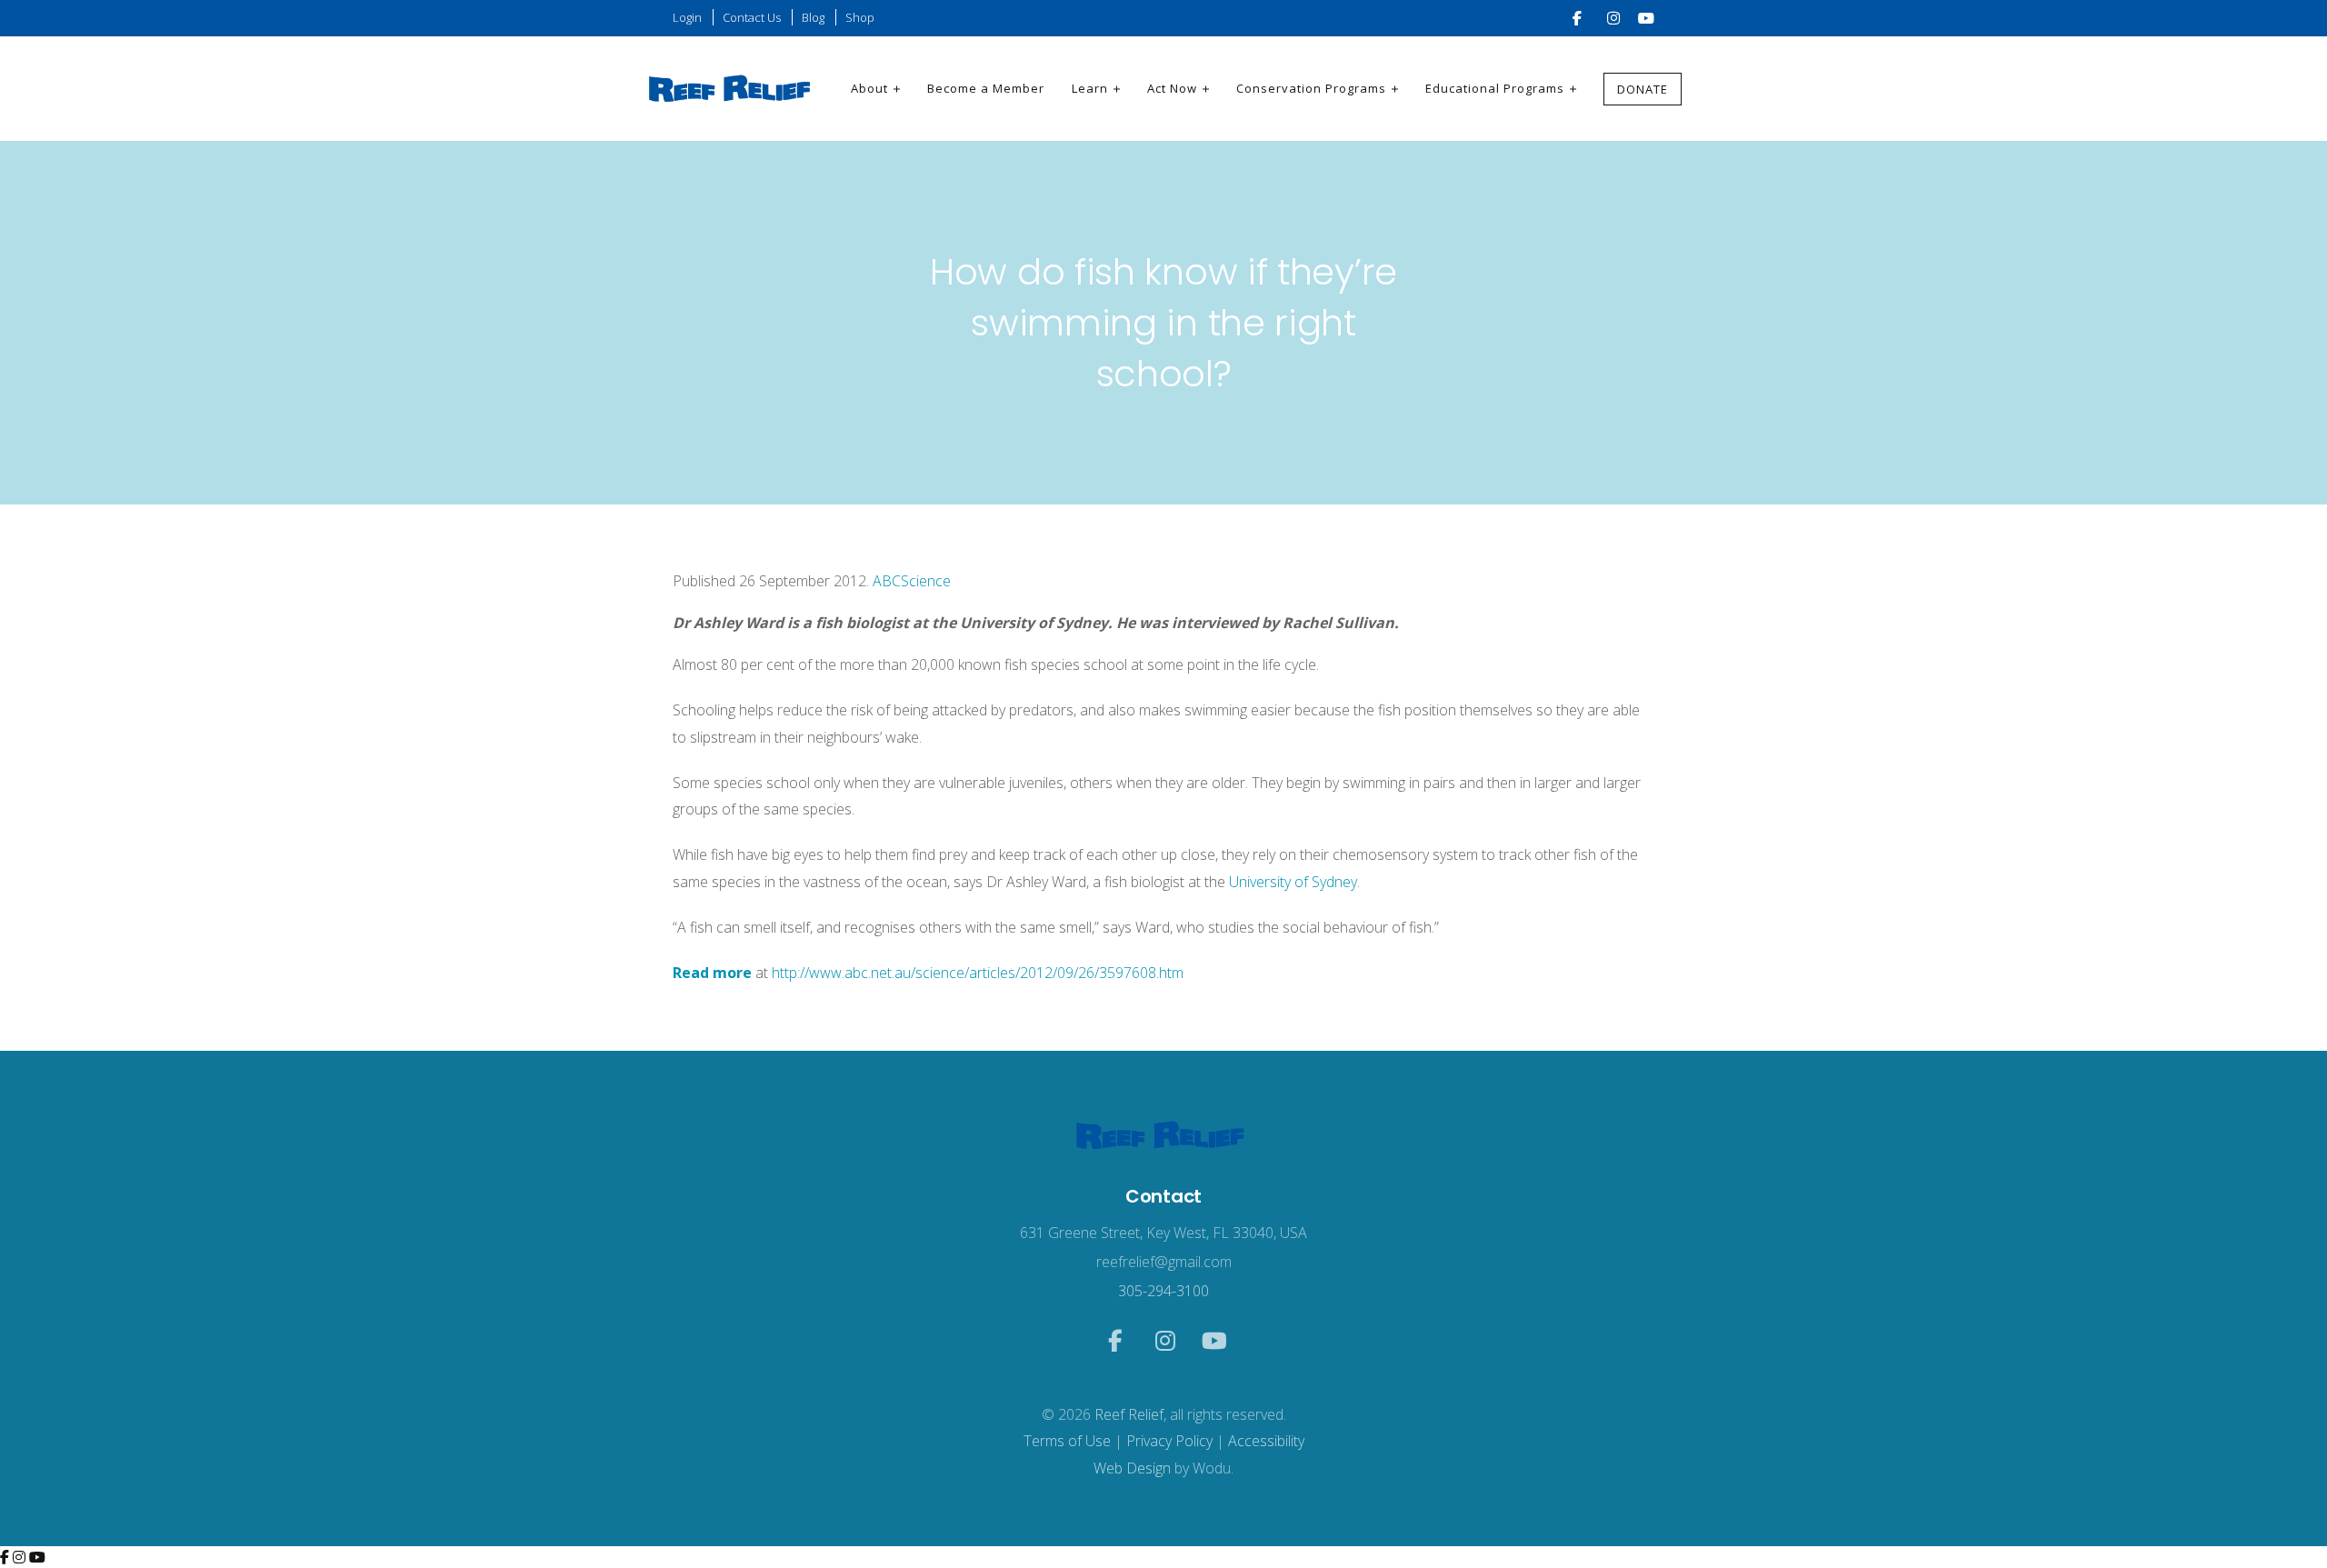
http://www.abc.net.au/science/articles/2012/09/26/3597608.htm (976, 973)
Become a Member (986, 88)
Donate (1643, 89)
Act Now (1172, 88)
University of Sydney (1293, 882)
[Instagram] (21, 1557)
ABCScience (912, 581)
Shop (860, 17)
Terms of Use (1067, 1441)
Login (687, 17)
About (869, 88)
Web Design (1132, 1468)
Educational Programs (1495, 88)
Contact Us (752, 17)
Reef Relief (1129, 1414)
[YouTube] (37, 1557)
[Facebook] (6, 1557)
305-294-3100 (1163, 1291)
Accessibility (1266, 1441)
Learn (1090, 88)
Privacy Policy (1169, 1441)
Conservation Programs (1311, 88)
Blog (813, 17)
